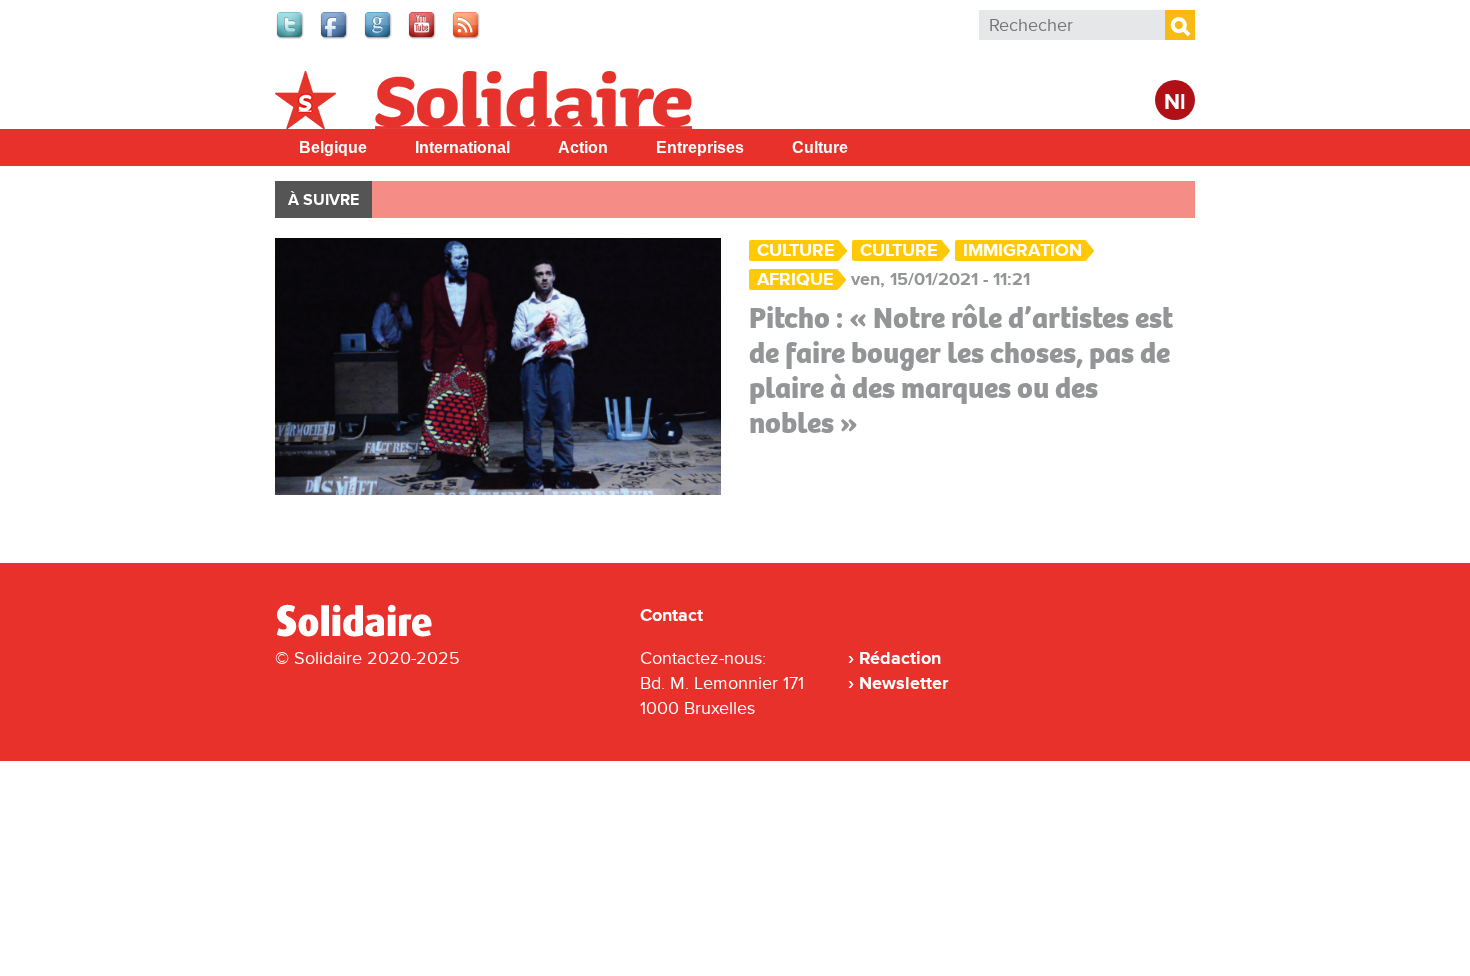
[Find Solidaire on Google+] (379, 36)
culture (899, 250)
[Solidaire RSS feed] (467, 36)
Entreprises (700, 147)
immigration (1022, 250)
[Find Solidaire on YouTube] (423, 36)
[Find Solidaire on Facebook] (335, 36)
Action (583, 147)
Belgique (333, 147)
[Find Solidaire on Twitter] (291, 36)
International (462, 147)
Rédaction (900, 658)
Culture (820, 147)
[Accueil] (362, 633)
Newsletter (903, 683)
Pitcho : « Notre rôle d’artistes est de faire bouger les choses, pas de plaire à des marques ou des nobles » (961, 370)
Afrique (795, 279)
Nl (1175, 102)
